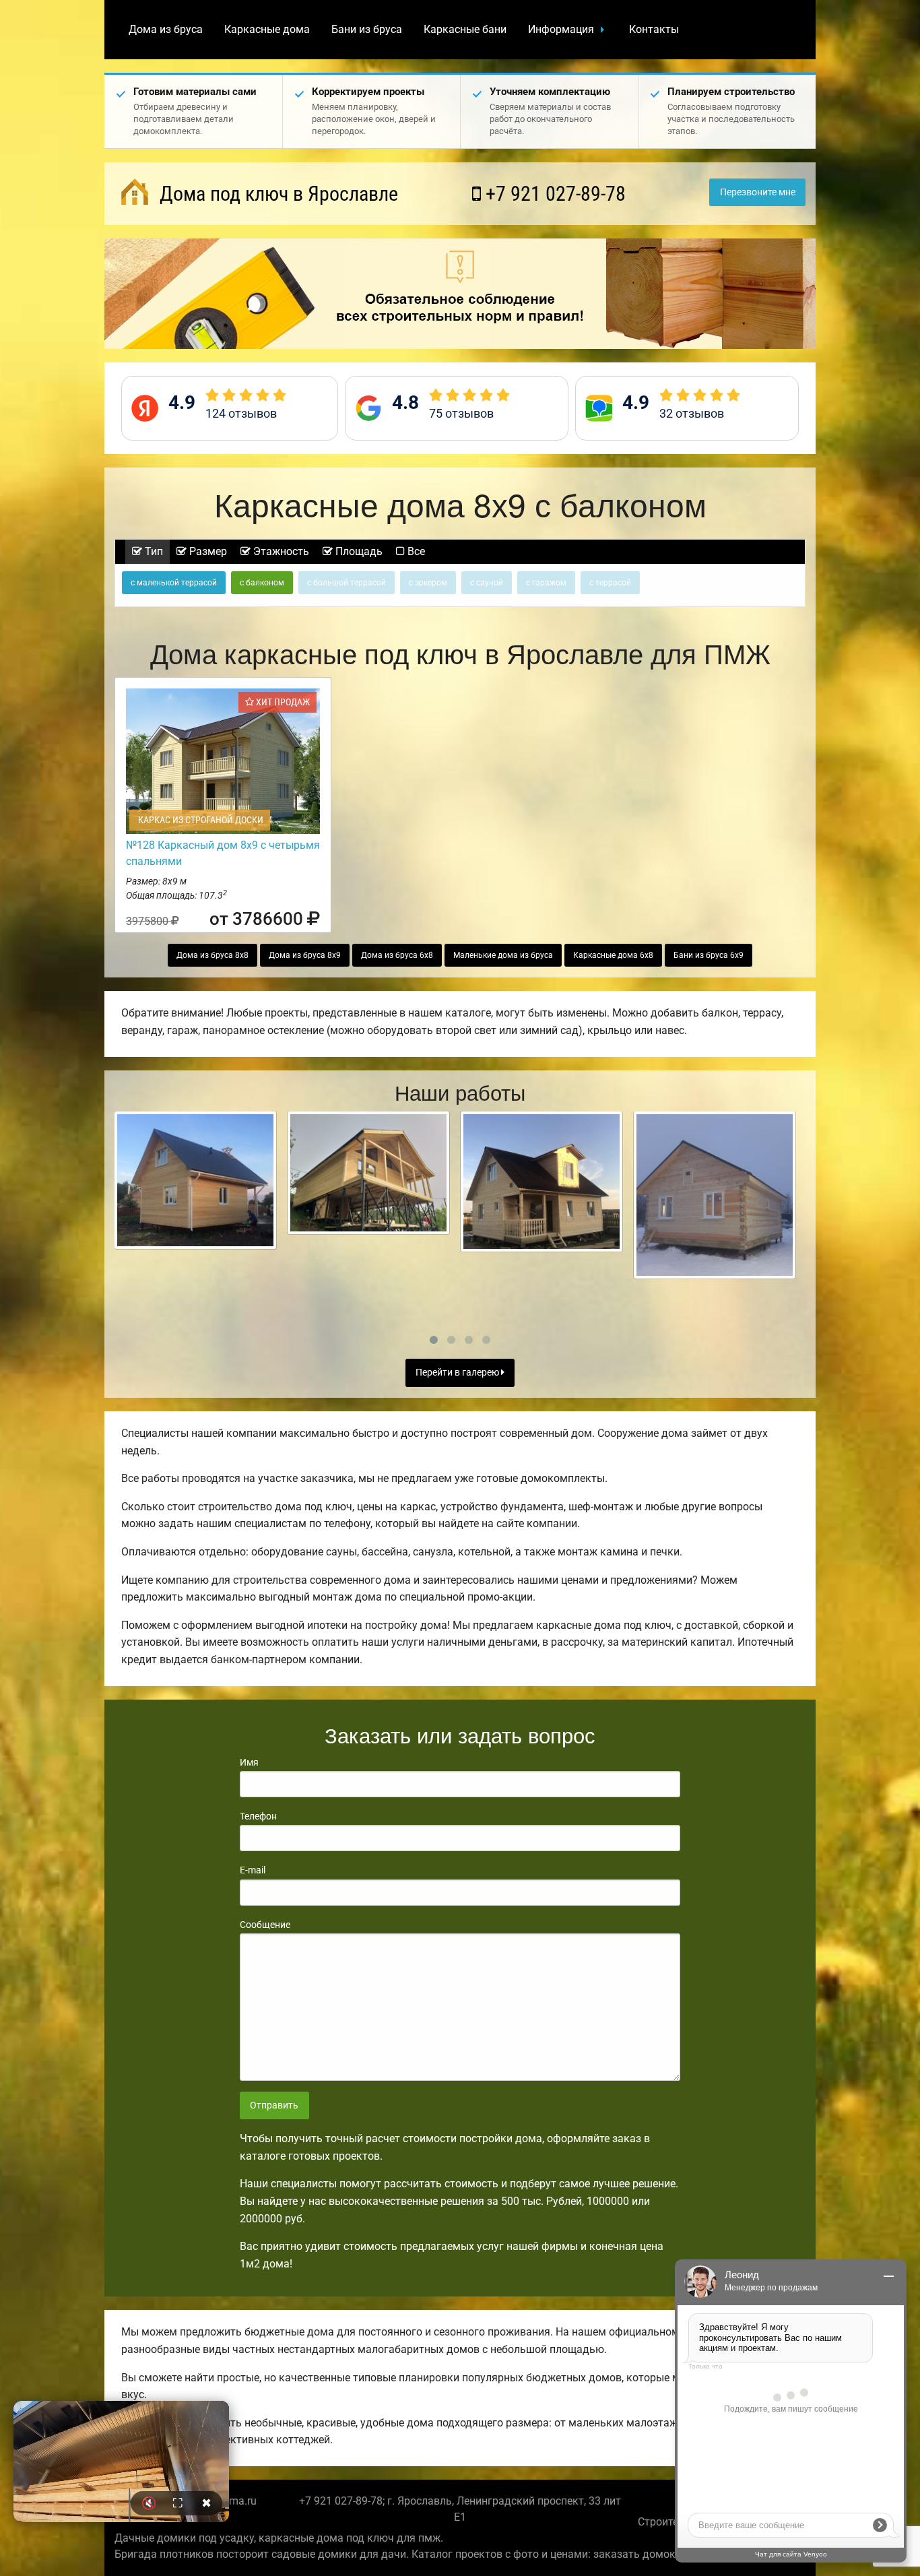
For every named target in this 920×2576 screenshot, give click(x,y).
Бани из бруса (367, 29)
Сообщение (265, 1925)
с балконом (262, 583)
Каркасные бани (465, 29)
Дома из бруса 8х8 (212, 955)
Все (415, 551)
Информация (561, 29)
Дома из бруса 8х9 (305, 955)
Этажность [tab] (280, 551)
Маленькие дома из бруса (503, 955)
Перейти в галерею (458, 1373)
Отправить (274, 2105)
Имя (249, 1762)
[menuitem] (166, 30)
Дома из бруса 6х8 (397, 955)
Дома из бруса (166, 29)
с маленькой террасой (174, 583)
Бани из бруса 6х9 (709, 955)
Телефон (258, 1816)
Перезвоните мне (758, 192)
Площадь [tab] (358, 551)
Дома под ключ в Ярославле (276, 194)
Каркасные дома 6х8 (613, 955)
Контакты (654, 29)
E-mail (253, 1870)
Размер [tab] (207, 551)
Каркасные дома (267, 29)
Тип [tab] (153, 551)
